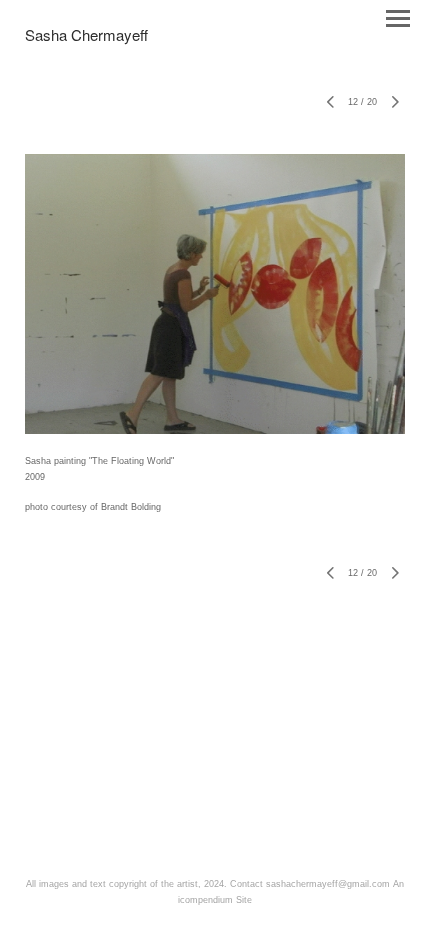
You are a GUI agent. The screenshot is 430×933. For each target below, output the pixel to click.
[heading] (86, 37)
